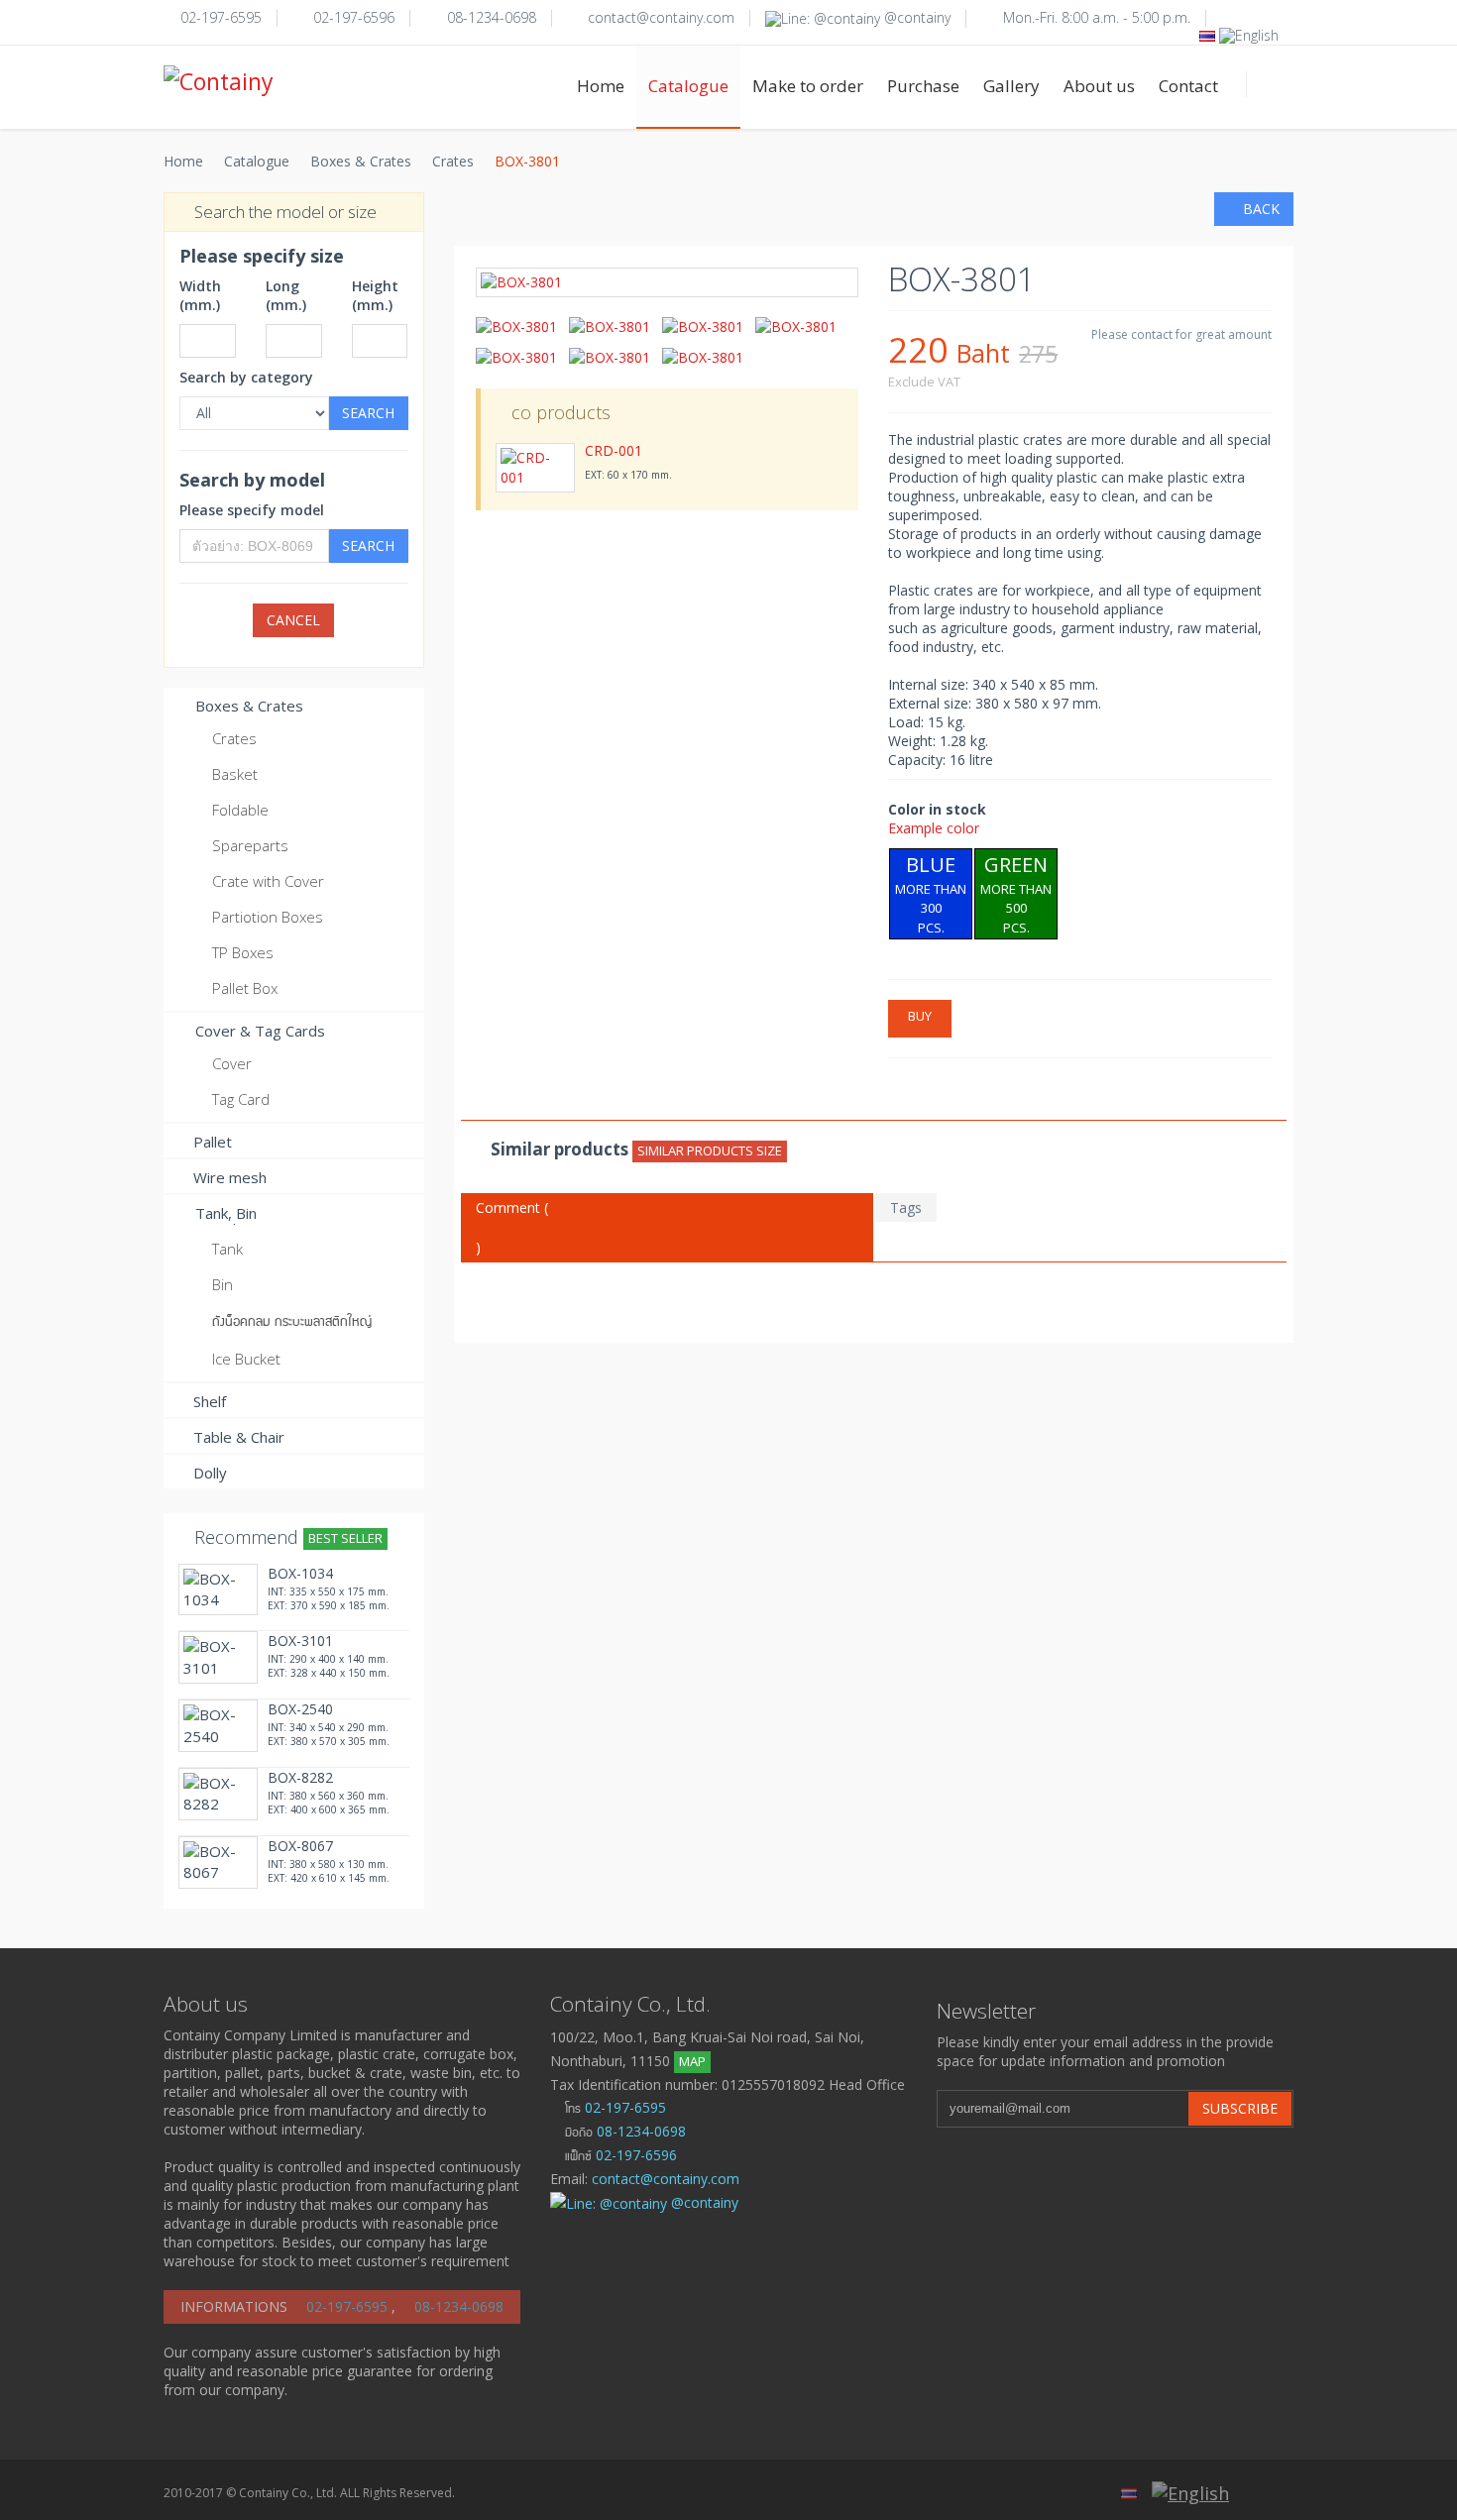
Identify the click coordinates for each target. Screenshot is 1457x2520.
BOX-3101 (300, 1641)
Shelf (210, 1401)
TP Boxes (243, 952)
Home (601, 86)
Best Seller (345, 1538)
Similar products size (710, 1150)
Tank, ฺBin (224, 1213)
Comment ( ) (512, 1227)
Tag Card (241, 1099)
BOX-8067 (300, 1846)
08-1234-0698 (492, 17)
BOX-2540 (300, 1709)
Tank (227, 1249)
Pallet (213, 1142)
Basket (235, 774)
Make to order (808, 86)
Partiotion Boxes (268, 917)
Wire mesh (230, 1177)
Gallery (1011, 86)
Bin (223, 1284)
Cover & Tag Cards (258, 1031)
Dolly (210, 1473)
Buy (920, 1016)
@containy (915, 17)
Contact (1188, 86)
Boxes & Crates (361, 161)
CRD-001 (614, 450)
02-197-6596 (354, 17)
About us (1099, 86)
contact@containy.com (661, 17)
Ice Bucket (246, 1359)
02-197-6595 (221, 17)
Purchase (923, 86)
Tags (906, 1207)
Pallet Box (245, 988)
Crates (453, 161)
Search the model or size (283, 212)
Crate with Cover (268, 881)
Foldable (240, 810)
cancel (293, 620)
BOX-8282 (300, 1777)
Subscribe (1240, 2108)
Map (692, 2061)
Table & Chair (239, 1437)
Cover (232, 1063)
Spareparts (250, 845)
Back (1259, 209)
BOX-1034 (300, 1573)
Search (368, 413)
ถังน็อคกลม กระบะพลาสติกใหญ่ (292, 1320)
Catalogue (688, 86)
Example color (934, 828)
